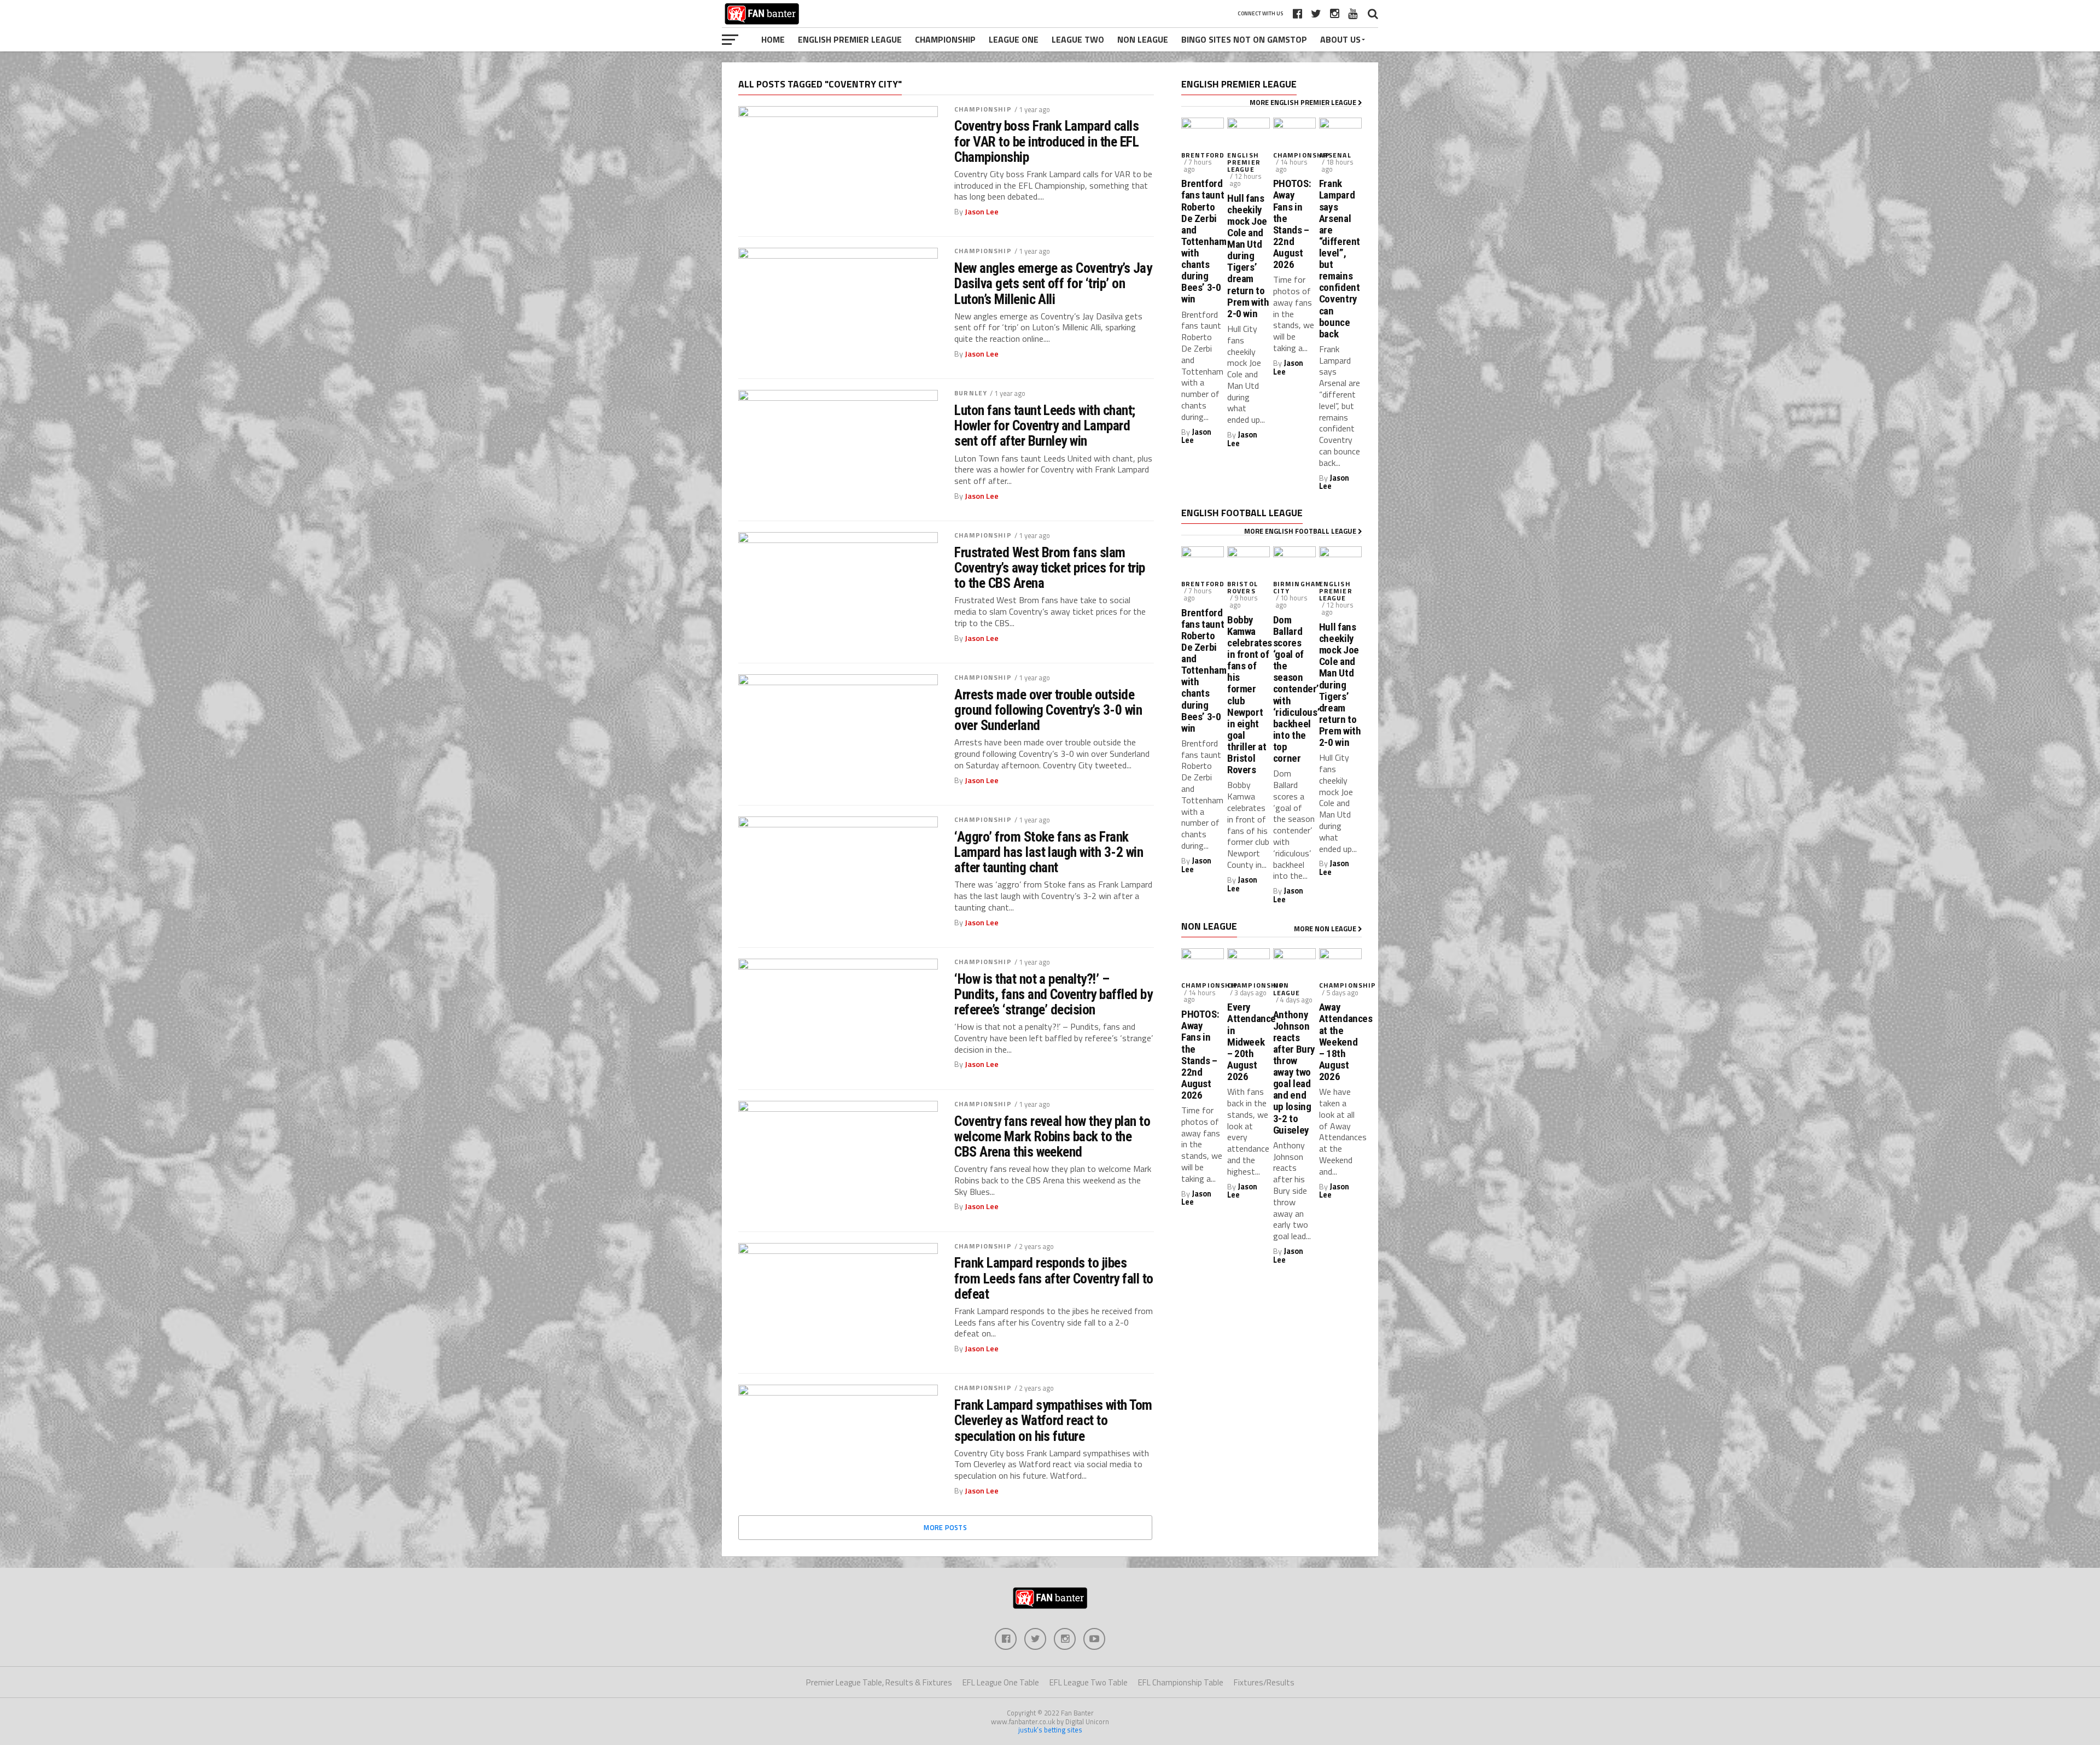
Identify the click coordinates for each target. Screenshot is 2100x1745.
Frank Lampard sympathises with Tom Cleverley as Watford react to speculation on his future (1053, 1420)
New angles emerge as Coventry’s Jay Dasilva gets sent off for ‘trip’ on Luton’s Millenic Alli (1053, 283)
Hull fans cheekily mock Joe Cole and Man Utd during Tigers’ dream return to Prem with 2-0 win (1248, 256)
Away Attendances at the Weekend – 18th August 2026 (1340, 1042)
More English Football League (1301, 531)
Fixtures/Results (1264, 1682)
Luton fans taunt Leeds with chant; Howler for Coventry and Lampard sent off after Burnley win (1045, 425)
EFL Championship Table (1181, 1682)
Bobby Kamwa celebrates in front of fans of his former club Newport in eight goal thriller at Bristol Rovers (1249, 695)
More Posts (945, 1527)
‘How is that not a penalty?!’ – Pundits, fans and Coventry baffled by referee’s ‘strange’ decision (1053, 994)
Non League (1143, 39)
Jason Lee (982, 212)
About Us (1340, 39)
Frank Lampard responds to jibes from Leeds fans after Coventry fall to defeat (1054, 1278)
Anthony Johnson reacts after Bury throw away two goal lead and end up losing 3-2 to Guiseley (1294, 1072)
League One (1014, 39)
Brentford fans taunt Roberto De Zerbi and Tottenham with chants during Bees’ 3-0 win (1203, 241)
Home (773, 39)
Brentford (1203, 155)
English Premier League (850, 39)
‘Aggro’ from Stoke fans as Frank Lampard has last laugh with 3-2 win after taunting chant (1049, 852)
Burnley (971, 393)
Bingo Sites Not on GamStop (1244, 39)
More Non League (1326, 929)
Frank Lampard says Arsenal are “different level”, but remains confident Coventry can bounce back (1340, 259)
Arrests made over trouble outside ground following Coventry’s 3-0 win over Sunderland (1048, 710)
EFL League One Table (1001, 1682)
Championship (945, 39)
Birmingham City (1297, 587)
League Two (1078, 39)
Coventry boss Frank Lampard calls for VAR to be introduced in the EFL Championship (1046, 141)
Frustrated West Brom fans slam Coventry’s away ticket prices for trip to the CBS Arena (1050, 568)
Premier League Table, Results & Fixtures (879, 1682)
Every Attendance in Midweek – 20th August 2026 (1249, 1042)
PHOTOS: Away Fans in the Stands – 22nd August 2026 (1292, 224)
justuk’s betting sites (1050, 1730)
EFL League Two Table (1089, 1682)
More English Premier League (1304, 102)
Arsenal (1335, 155)
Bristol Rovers (1242, 587)
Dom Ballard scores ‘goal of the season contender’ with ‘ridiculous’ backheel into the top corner (1294, 689)
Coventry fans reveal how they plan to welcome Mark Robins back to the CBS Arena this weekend (1052, 1136)
